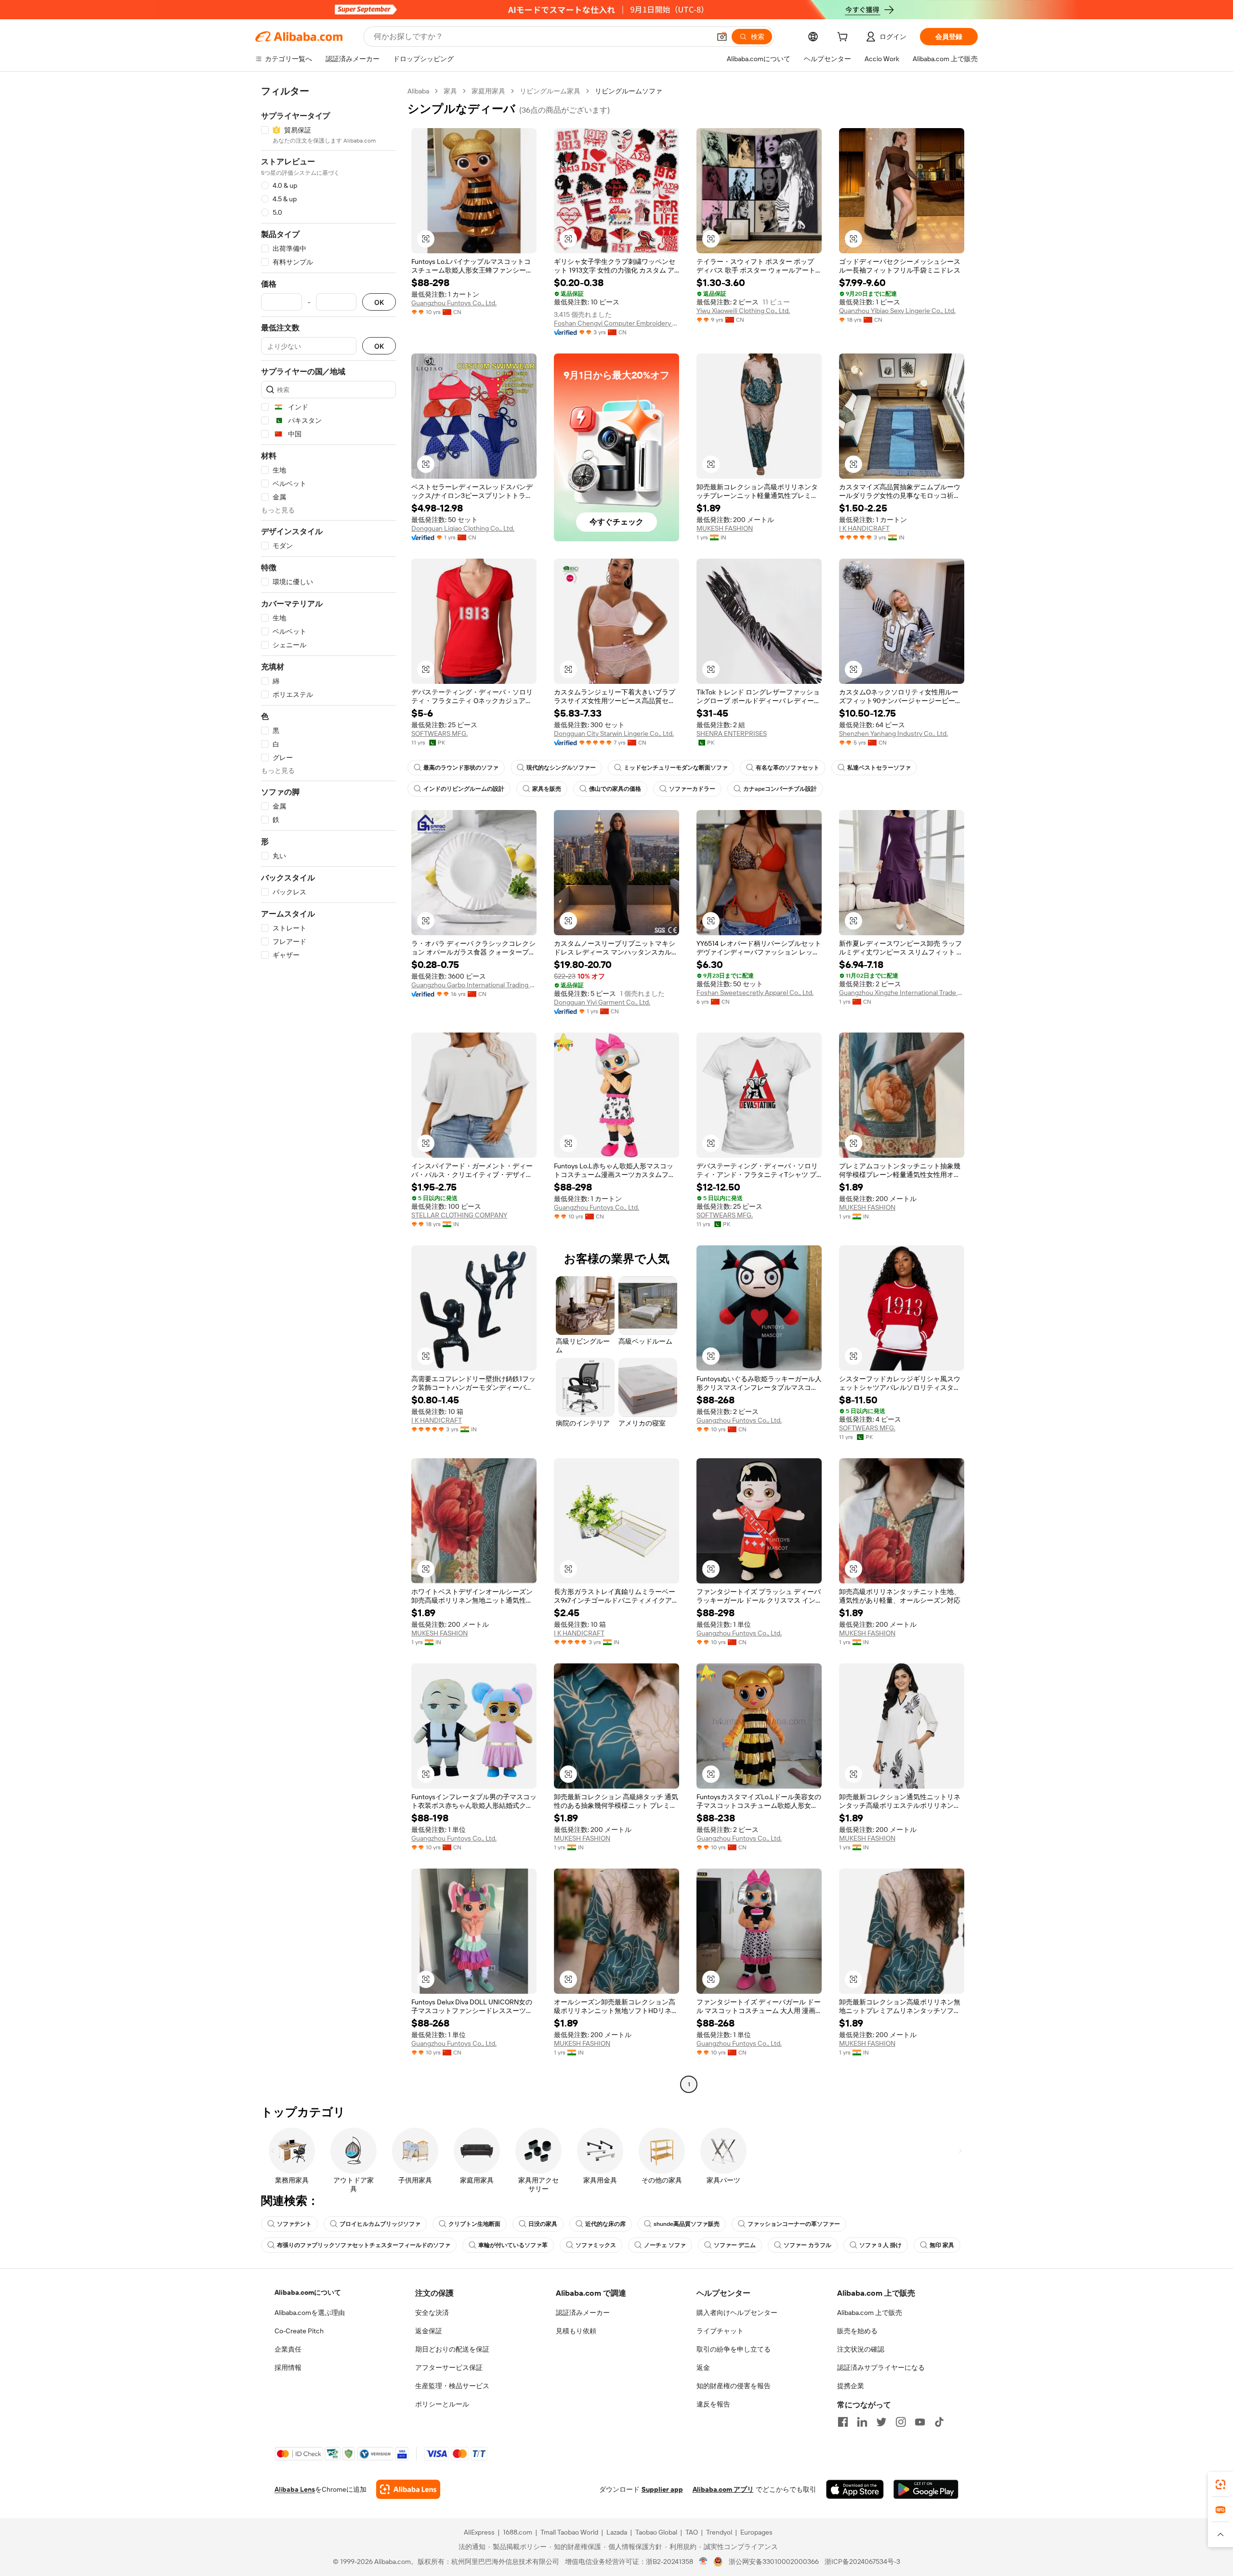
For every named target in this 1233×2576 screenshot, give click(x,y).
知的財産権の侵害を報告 (734, 2386)
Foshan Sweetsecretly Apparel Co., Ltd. (755, 993)
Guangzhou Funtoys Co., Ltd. (454, 303)
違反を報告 (713, 2404)
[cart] (844, 38)
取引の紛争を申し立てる (734, 2349)
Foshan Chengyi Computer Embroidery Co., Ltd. (616, 323)
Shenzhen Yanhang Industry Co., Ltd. (893, 733)
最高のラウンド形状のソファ (461, 768)
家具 (450, 91)
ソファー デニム (735, 2245)
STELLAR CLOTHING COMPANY (459, 1215)
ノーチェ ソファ (665, 2245)
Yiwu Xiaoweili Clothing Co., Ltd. (743, 311)
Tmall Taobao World (569, 2532)
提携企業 (851, 2386)
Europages (756, 2532)
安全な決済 (432, 2313)
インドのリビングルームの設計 (464, 789)
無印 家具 (942, 2245)
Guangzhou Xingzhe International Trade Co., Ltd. (902, 993)
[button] (722, 37)
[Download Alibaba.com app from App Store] (855, 2489)
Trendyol (719, 2532)
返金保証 (429, 2331)
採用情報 (288, 2367)
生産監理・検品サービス (452, 2386)
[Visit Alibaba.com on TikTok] (939, 2422)
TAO (692, 2532)
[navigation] (328, 1089)
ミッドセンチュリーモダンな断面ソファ (676, 768)
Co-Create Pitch (299, 2331)
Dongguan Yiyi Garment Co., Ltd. (602, 1002)
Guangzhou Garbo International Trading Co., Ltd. (474, 985)
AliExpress (479, 2532)
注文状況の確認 (861, 2349)
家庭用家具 (488, 91)
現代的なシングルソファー (561, 768)
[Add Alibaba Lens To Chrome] (408, 2489)
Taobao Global (656, 2532)
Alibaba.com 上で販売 (870, 2313)
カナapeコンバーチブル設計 (780, 789)
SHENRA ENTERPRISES (732, 733)
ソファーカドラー (692, 789)
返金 (703, 2367)
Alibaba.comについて (308, 2292)
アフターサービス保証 (449, 2367)
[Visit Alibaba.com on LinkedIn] (862, 2422)
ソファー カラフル (807, 2245)
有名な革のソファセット (787, 768)
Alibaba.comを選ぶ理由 (310, 2313)
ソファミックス (596, 2245)
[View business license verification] (703, 2562)
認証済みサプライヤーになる (881, 2367)
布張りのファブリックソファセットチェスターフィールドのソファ (364, 2245)
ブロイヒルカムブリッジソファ (380, 2224)
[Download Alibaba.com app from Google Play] (926, 2489)
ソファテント (294, 2224)
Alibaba (418, 91)
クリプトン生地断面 (474, 2224)
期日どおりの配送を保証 (452, 2349)
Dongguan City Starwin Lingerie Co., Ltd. (614, 733)
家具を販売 (547, 789)
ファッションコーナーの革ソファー (794, 2224)
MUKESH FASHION (725, 528)
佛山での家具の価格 (615, 789)
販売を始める (857, 2331)
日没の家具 (543, 2224)
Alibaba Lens (295, 2489)
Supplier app (662, 2489)
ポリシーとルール (442, 2404)
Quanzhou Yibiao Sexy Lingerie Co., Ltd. (897, 311)
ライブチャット (720, 2331)
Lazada (617, 2532)
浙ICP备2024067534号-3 (862, 2562)
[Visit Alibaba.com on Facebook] (843, 2422)
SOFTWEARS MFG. (439, 733)
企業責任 (288, 2349)
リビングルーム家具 (550, 91)
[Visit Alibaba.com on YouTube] (920, 2422)
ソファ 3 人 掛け (880, 2245)
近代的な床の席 (605, 2224)
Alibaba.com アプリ (723, 2489)
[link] (1220, 2484)
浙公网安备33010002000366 (774, 2562)
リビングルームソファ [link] (629, 91)
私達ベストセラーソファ (879, 768)
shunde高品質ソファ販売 (687, 2224)
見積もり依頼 (576, 2331)
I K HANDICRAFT (864, 528)
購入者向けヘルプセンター (737, 2313)
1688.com (518, 2532)
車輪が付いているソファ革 (513, 2245)
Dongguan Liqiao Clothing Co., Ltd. (463, 528)
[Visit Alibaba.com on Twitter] (881, 2422)
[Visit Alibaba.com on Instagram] (901, 2422)
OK (379, 302)
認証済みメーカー (583, 2313)
